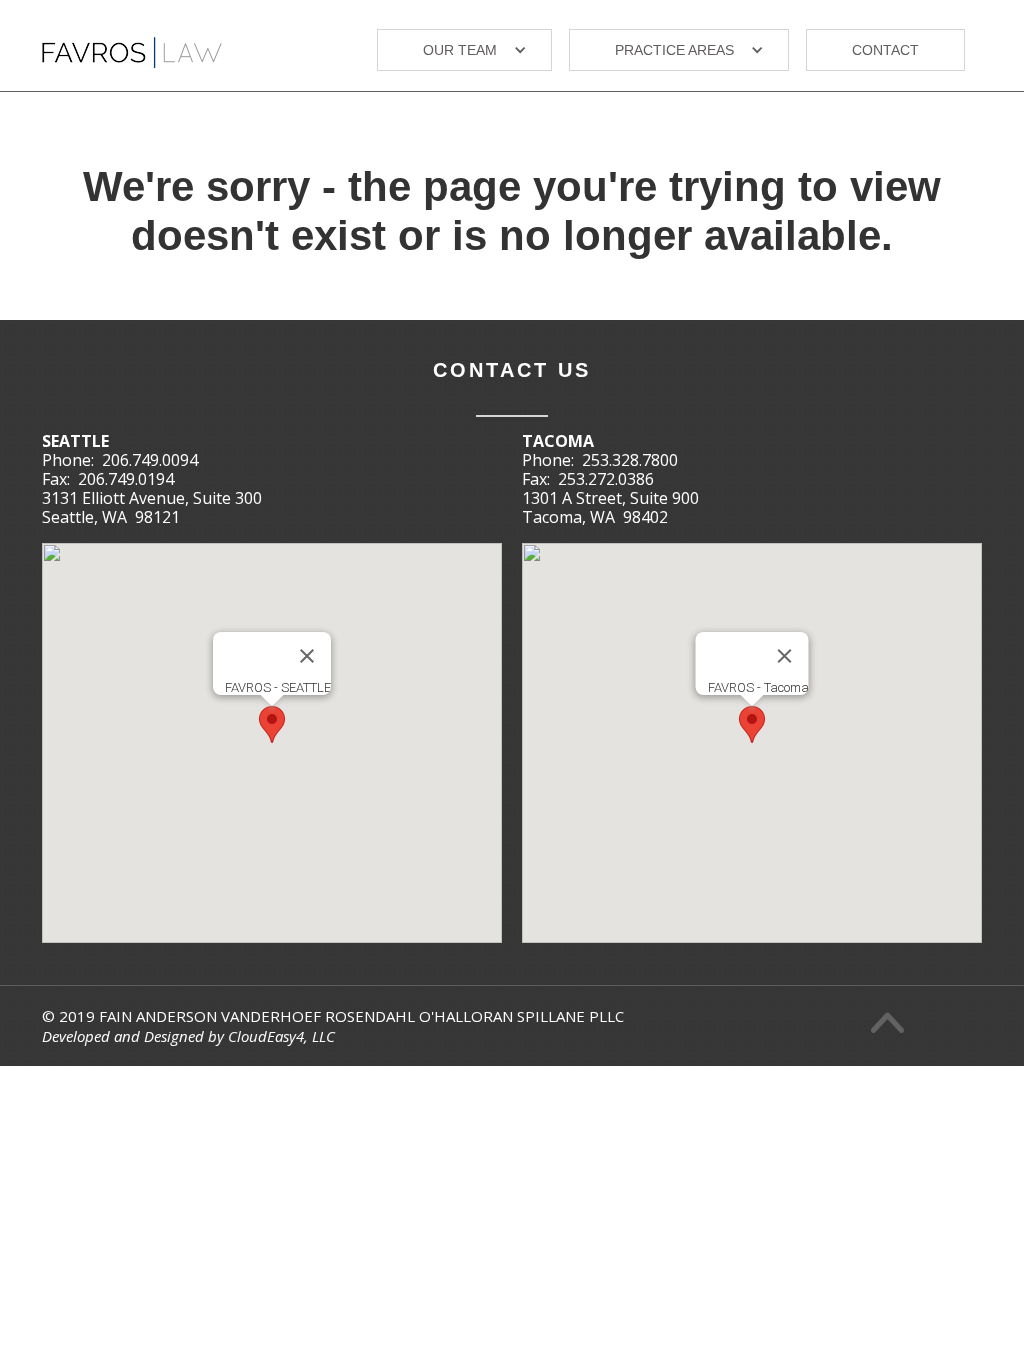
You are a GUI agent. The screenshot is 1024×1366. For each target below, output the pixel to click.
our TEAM (460, 50)
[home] (132, 44)
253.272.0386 (606, 479)
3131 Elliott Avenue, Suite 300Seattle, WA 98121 (152, 507)
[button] (464, 50)
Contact (885, 50)
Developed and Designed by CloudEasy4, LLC (188, 1036)
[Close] (307, 656)
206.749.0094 (150, 460)
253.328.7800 (630, 460)
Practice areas (674, 50)
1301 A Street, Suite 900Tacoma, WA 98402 (610, 507)
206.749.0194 (126, 479)
